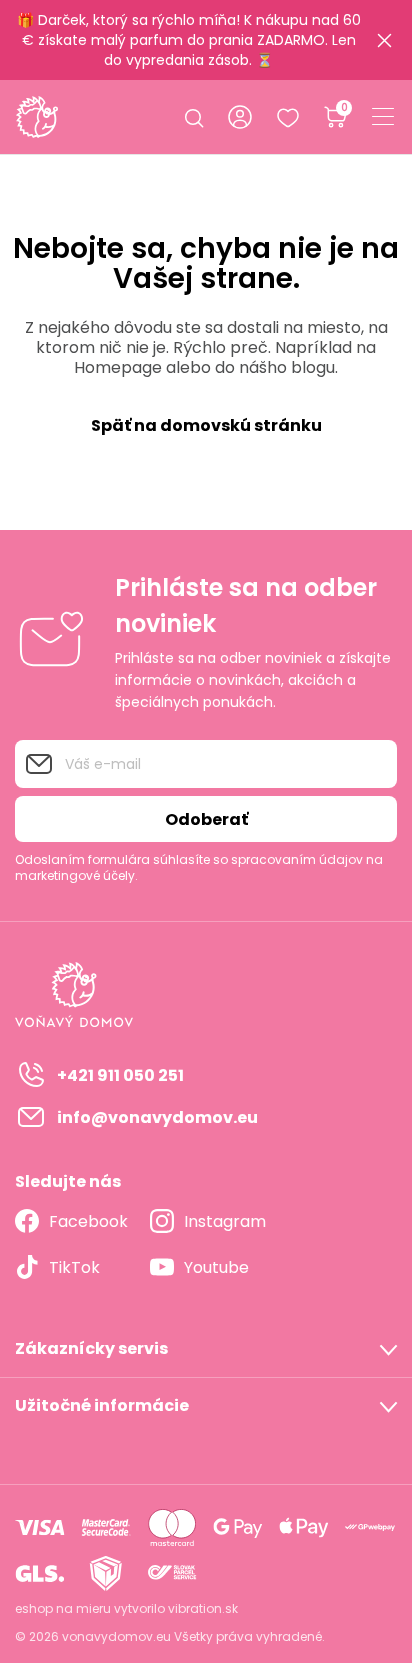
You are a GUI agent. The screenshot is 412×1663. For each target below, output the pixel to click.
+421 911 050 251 (120, 1075)
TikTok (74, 1267)
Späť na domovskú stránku (206, 425)
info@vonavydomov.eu (157, 1117)
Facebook (88, 1221)
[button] (206, 1349)
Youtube (216, 1267)
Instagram (225, 1221)
